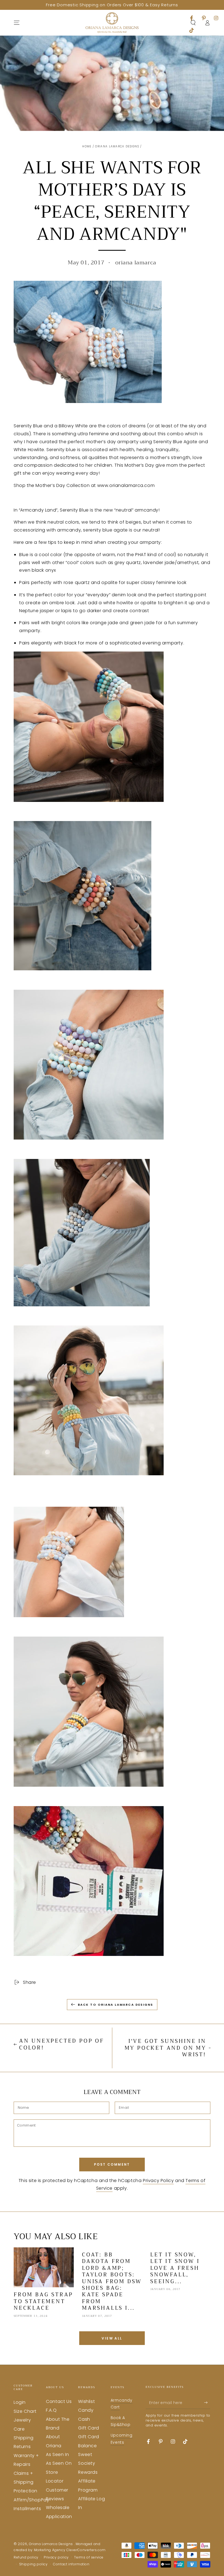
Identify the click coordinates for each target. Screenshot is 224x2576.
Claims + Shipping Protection (26, 2482)
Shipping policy (33, 2564)
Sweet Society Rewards (88, 2463)
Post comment (112, 2164)
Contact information (71, 2564)
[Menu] (17, 23)
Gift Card (89, 2428)
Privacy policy (56, 2557)
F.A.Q (51, 2410)
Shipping (24, 2438)
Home (87, 146)
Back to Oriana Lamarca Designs (116, 2005)
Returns (22, 2447)
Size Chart (25, 2411)
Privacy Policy (158, 2181)
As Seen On (59, 2463)
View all (112, 2338)
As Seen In (57, 2454)
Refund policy (26, 2557)
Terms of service (89, 2557)
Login (20, 2402)
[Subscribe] (207, 2403)
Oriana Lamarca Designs (117, 146)
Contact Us (59, 2401)
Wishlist (86, 2401)
